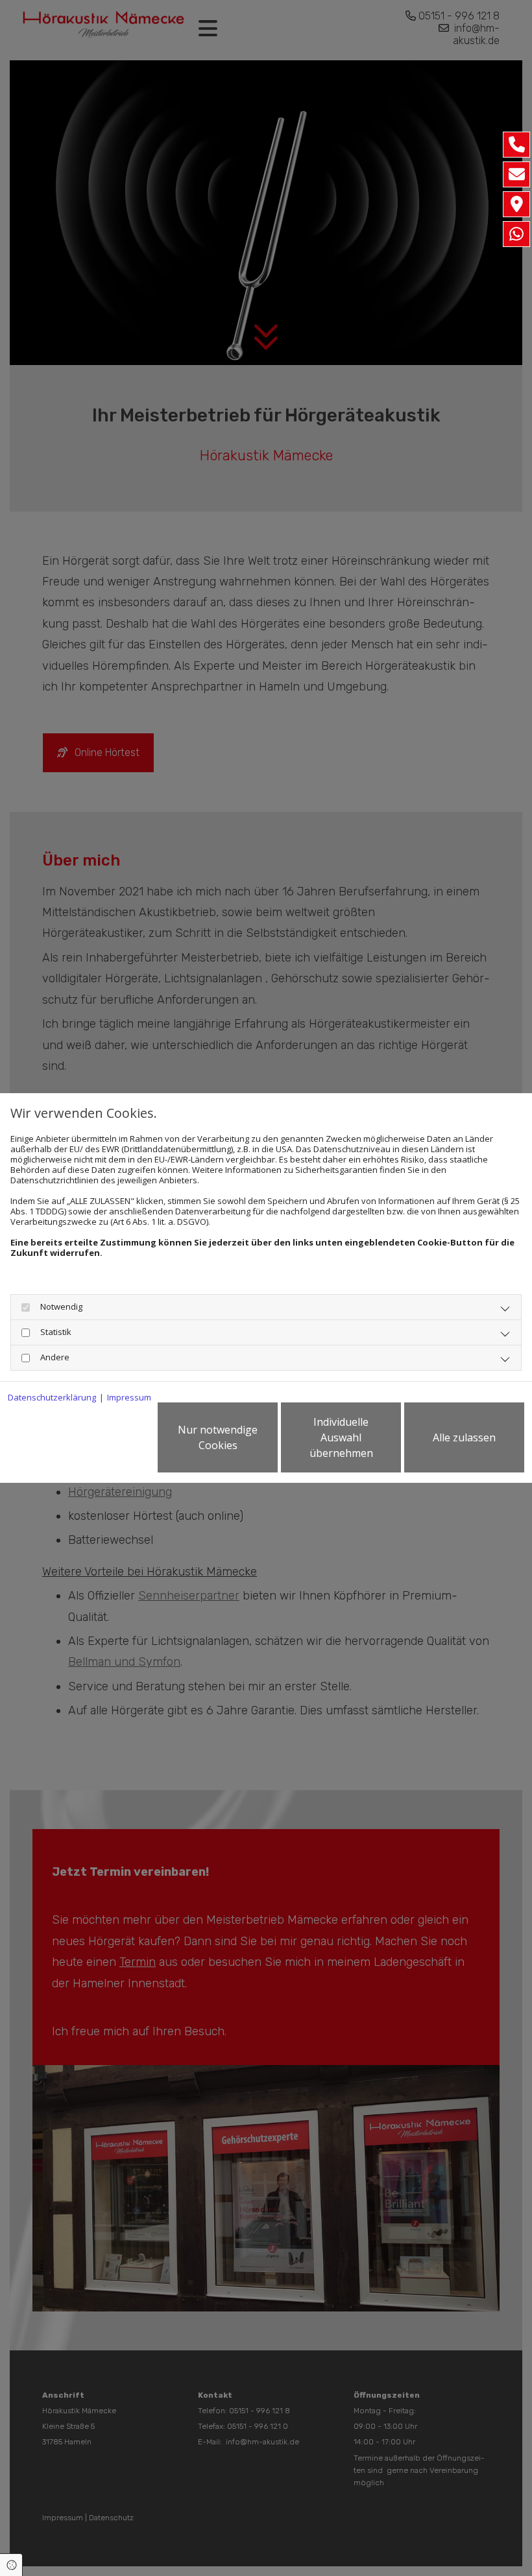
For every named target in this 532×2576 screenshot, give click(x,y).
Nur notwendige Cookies (218, 1437)
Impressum (129, 1397)
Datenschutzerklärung (52, 1397)
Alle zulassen (464, 1437)
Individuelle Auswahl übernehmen (341, 1437)
